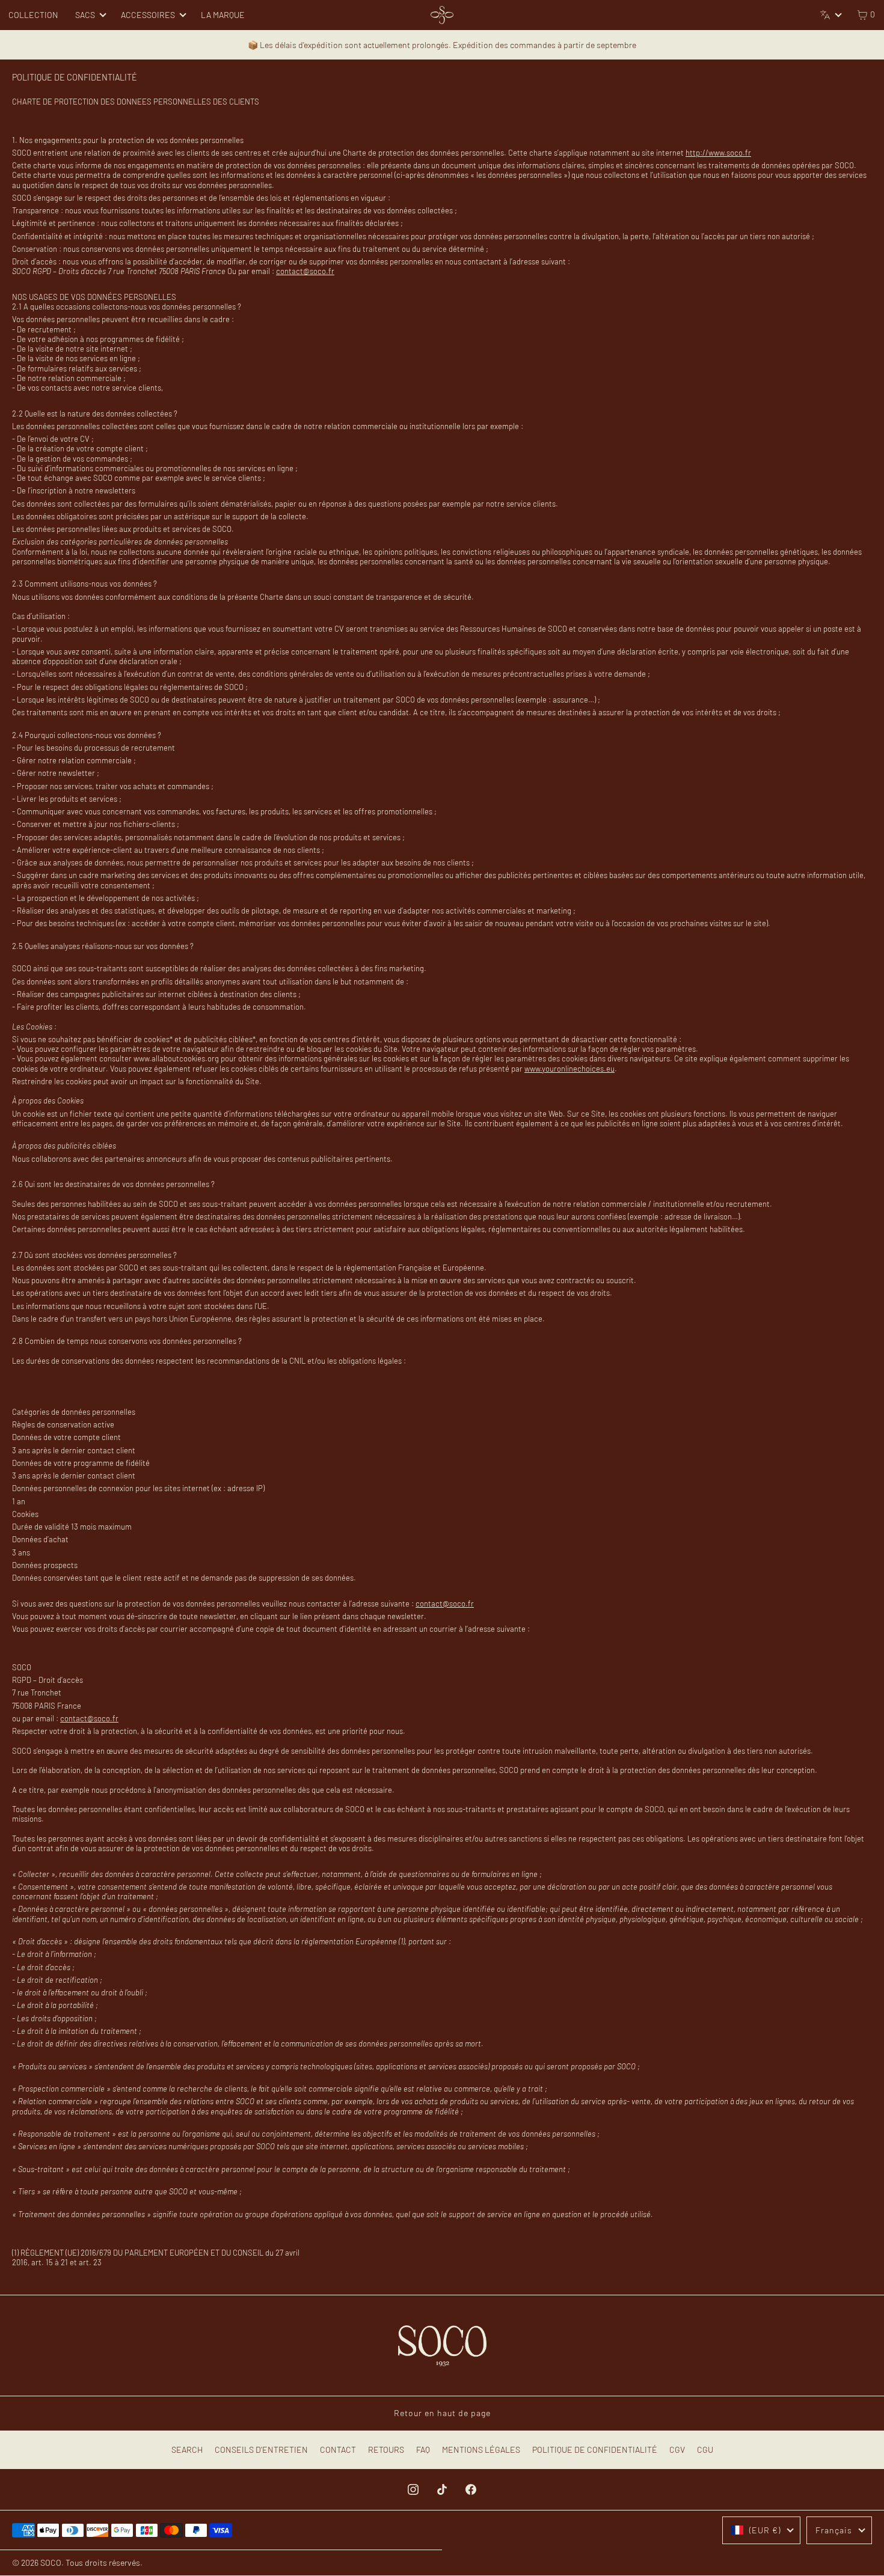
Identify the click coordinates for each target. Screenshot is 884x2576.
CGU (705, 2449)
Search (187, 2449)
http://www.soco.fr (718, 153)
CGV (677, 2449)
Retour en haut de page (442, 2413)
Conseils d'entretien (261, 2449)
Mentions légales (481, 2449)
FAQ (423, 2449)
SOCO (51, 2562)
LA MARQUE (223, 15)
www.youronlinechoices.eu (569, 1069)
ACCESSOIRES (148, 15)
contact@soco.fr (305, 271)
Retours (386, 2449)
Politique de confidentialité (595, 2449)
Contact (338, 2449)
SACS (85, 15)
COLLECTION (33, 15)
